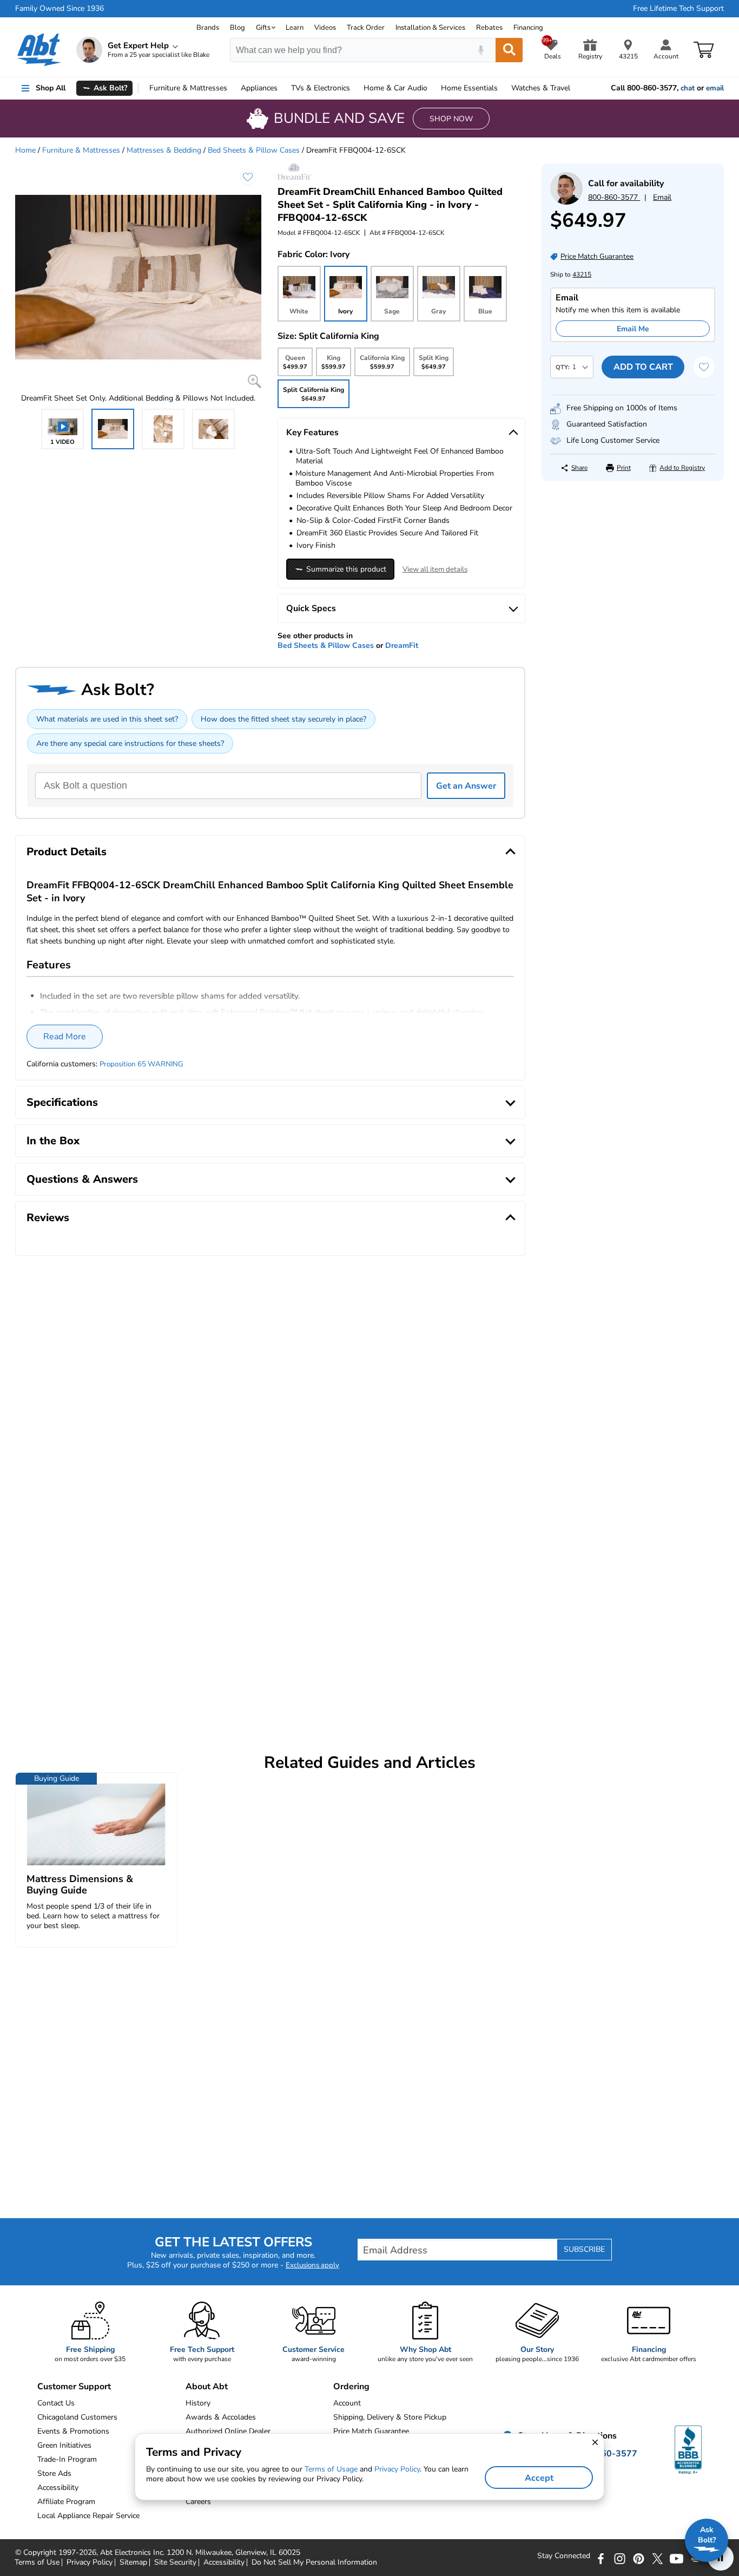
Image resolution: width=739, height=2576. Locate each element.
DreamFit (402, 645)
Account (347, 2403)
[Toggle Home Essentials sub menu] (503, 88)
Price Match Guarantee (371, 2431)
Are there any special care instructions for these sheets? (130, 743)
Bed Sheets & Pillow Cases (254, 150)
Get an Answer (466, 786)
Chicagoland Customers (77, 2417)
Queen (295, 365)
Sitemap (133, 2562)
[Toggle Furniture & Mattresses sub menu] (232, 88)
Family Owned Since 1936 (60, 9)
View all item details (435, 569)
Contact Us (56, 2403)
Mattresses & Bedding (164, 150)
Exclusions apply (312, 2265)
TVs (321, 88)
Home (469, 88)
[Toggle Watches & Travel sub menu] (575, 88)
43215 (582, 274)
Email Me (633, 329)
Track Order (366, 28)
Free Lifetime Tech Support (678, 9)
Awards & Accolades (221, 2417)
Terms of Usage (331, 2469)
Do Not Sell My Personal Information (314, 2562)
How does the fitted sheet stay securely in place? (283, 719)
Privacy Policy (90, 2562)
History (198, 2403)
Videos (325, 28)
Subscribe (584, 2249)
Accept (539, 2478)
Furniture (188, 88)
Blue (485, 311)
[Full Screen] (255, 381)
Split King (434, 365)
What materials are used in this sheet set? (107, 719)
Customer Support (74, 2387)
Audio (395, 88)
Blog (237, 28)
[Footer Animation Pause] (721, 2558)
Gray (438, 311)
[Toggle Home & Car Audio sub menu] (432, 88)
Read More (65, 1037)
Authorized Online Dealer (228, 2431)
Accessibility (224, 2562)
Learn (295, 28)
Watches (541, 88)
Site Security (175, 2562)
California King (382, 365)
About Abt (207, 2387)
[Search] (509, 50)
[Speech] (481, 50)
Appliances (259, 88)
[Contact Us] (566, 202)
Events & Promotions (73, 2431)
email (715, 88)
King (333, 365)
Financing (528, 28)
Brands (208, 28)
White (299, 311)
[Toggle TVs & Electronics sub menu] (355, 88)
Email (662, 197)
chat (688, 88)
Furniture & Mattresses (81, 150)
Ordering (351, 2387)
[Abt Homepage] (39, 50)
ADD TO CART (643, 367)
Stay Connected (564, 2556)
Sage (392, 311)
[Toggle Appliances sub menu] (282, 88)
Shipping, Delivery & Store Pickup (390, 2417)
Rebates (489, 28)
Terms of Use (37, 2562)
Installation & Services (430, 28)
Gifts (263, 28)
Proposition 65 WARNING (141, 1064)
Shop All (51, 88)
